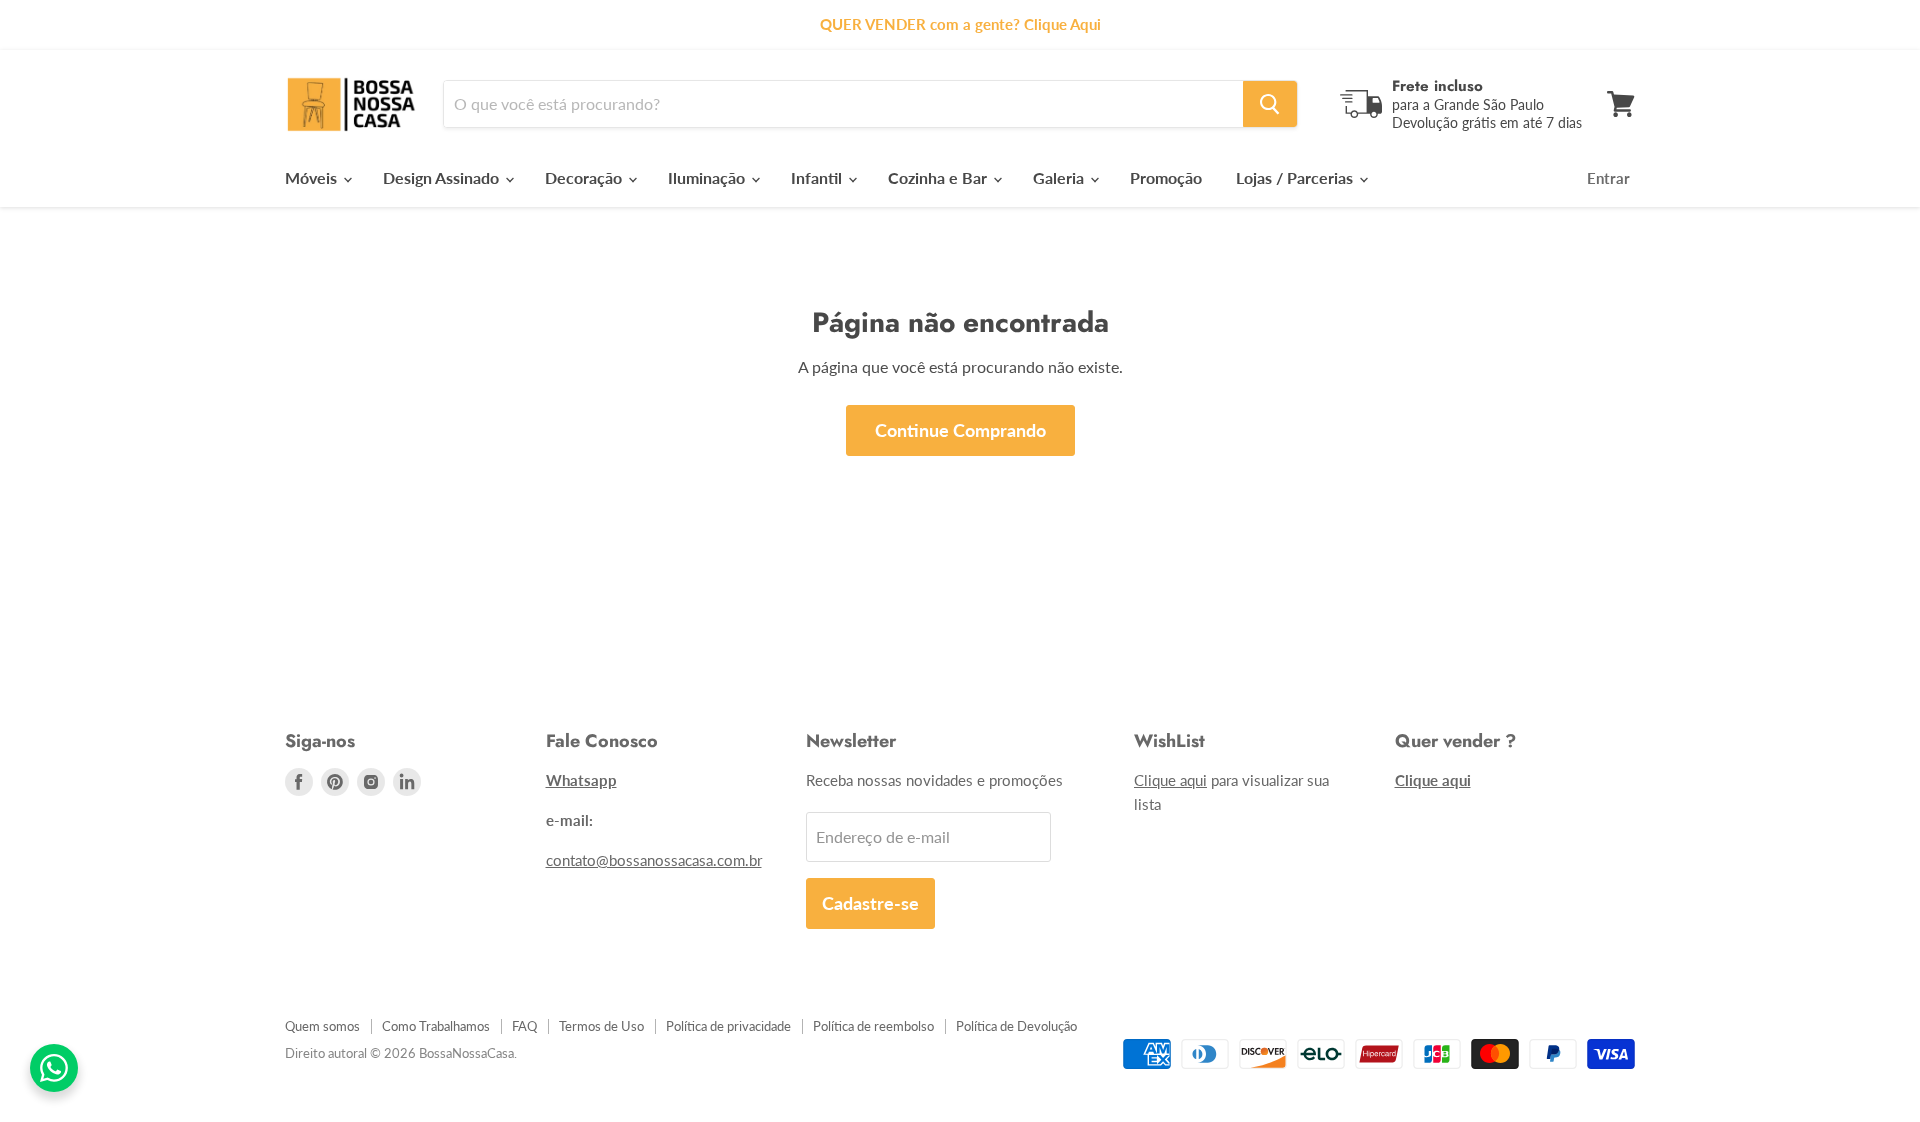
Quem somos (322, 1026)
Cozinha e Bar (939, 177)
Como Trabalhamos (436, 1026)
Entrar (1608, 178)
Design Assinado (443, 177)
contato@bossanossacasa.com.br (654, 860)
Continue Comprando (960, 430)
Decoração (585, 177)
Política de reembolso (873, 1026)
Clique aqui (1170, 780)
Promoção (1166, 177)
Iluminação (708, 177)
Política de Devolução (1016, 1026)
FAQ (524, 1026)
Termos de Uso (601, 1026)
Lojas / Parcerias (1296, 177)
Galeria (1060, 177)
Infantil (818, 177)
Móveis (313, 177)
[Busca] (1270, 104)
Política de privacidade (728, 1026)
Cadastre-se (870, 903)
